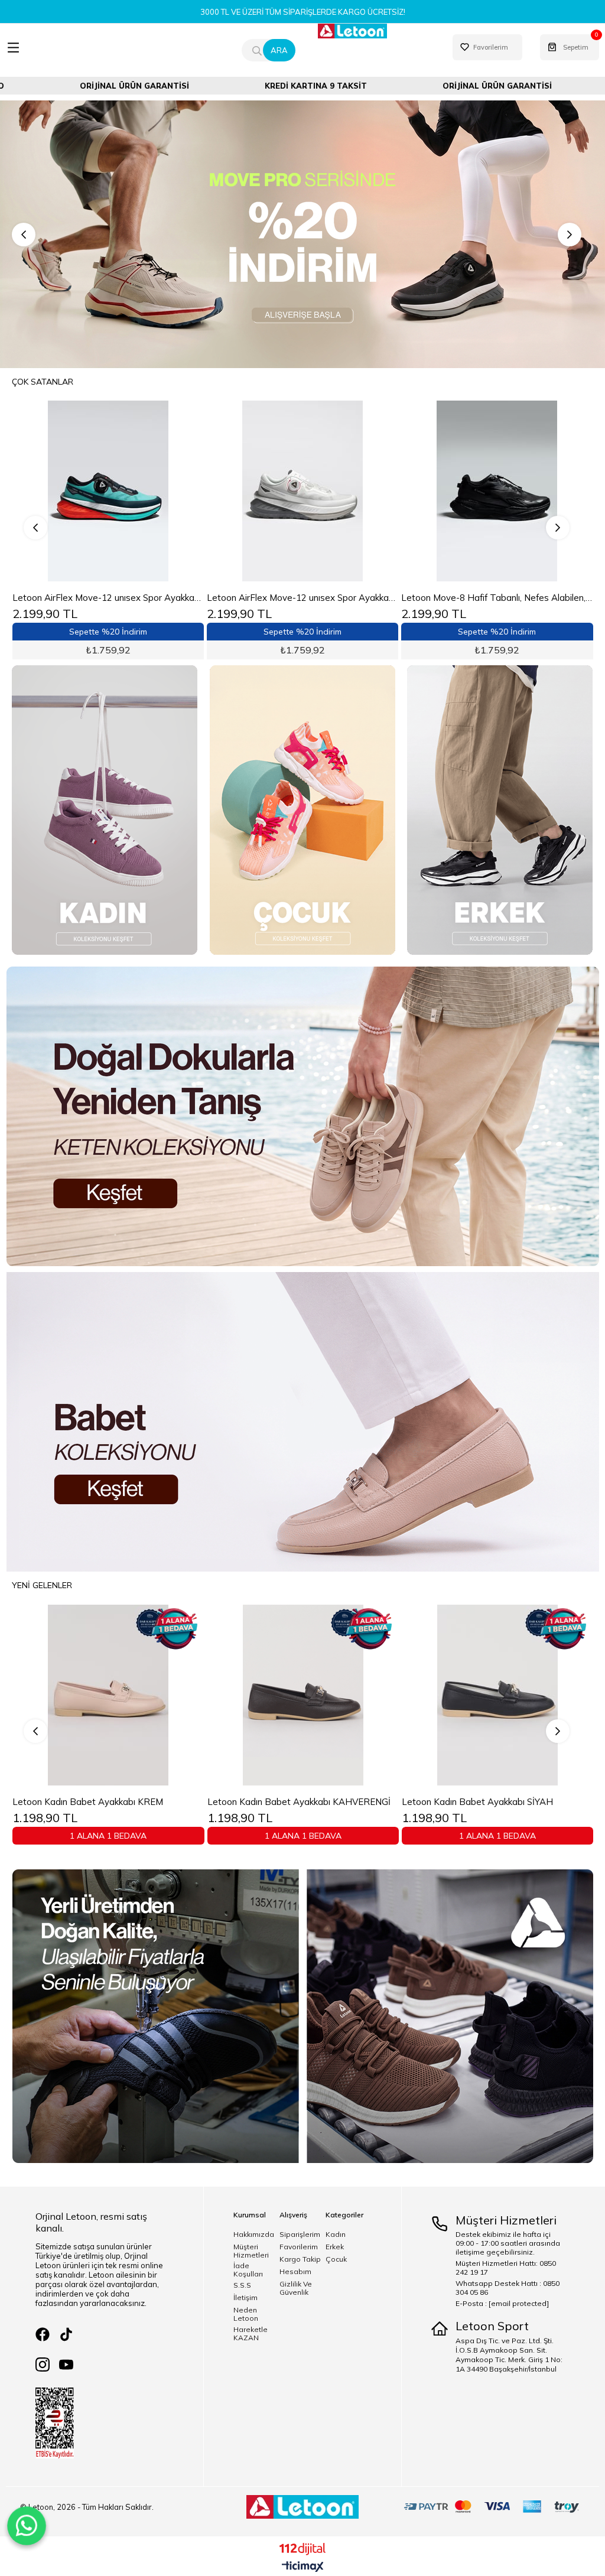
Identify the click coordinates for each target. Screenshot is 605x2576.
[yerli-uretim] (302, 2016)
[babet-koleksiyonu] (302, 1422)
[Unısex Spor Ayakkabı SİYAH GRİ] (324, 1694)
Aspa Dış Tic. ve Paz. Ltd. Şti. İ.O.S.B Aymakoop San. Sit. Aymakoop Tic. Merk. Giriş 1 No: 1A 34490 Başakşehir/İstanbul (509, 2355)
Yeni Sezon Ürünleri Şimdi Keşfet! (302, 12)
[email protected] (519, 2303)
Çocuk (336, 2259)
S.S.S (242, 2285)
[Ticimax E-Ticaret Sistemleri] (303, 2567)
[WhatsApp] (27, 2526)
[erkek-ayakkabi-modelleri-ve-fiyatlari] (500, 810)
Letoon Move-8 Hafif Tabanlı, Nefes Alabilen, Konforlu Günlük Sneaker (108, 598)
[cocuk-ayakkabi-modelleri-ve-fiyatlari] (302, 810)
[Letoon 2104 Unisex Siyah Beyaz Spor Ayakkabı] (497, 491)
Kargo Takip (300, 2259)
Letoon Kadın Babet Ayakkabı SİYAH (110, 1802)
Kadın (336, 2235)
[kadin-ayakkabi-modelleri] (105, 810)
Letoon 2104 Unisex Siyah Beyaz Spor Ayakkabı (497, 598)
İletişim (245, 2298)
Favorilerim (299, 2247)
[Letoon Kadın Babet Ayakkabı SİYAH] (130, 1694)
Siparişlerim (300, 2235)
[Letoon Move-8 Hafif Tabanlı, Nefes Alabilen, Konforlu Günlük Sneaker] (108, 491)
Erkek (335, 2247)
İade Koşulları (248, 2270)
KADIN (138, 73)
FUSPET (357, 73)
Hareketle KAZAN (251, 2334)
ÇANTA (467, 73)
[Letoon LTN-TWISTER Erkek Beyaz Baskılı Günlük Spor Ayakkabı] (303, 491)
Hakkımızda (254, 2235)
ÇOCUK (247, 73)
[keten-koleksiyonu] (302, 1116)
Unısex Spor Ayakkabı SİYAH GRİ (296, 1802)
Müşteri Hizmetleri (251, 2251)
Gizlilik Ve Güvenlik (296, 2288)
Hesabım (295, 2272)
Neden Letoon (246, 2314)
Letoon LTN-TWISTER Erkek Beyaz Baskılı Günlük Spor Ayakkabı (303, 598)
